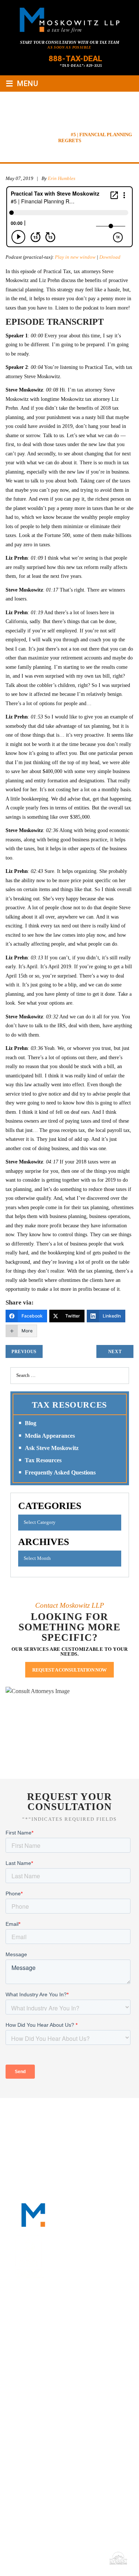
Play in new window (75, 257)
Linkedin (55, 2320)
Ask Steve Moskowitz (52, 1448)
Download (110, 257)
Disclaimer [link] (25, 2558)
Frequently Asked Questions (60, 1472)
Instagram (91, 2320)
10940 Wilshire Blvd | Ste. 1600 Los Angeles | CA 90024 (64, 2407)
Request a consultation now (69, 1670)
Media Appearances (50, 1436)
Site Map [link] (53, 2558)
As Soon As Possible (69, 47)
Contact (70, 2131)
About (49, 2114)
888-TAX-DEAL (75, 59)
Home (25, 2114)
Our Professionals (94, 2114)
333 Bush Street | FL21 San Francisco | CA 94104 (58, 2365)
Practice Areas (33, 2122)
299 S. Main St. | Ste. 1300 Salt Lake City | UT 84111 (59, 2449)
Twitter (73, 2320)
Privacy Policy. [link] (85, 2558)
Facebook (37, 2320)
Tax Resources (43, 1460)
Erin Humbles (62, 178)
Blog (31, 1423)
